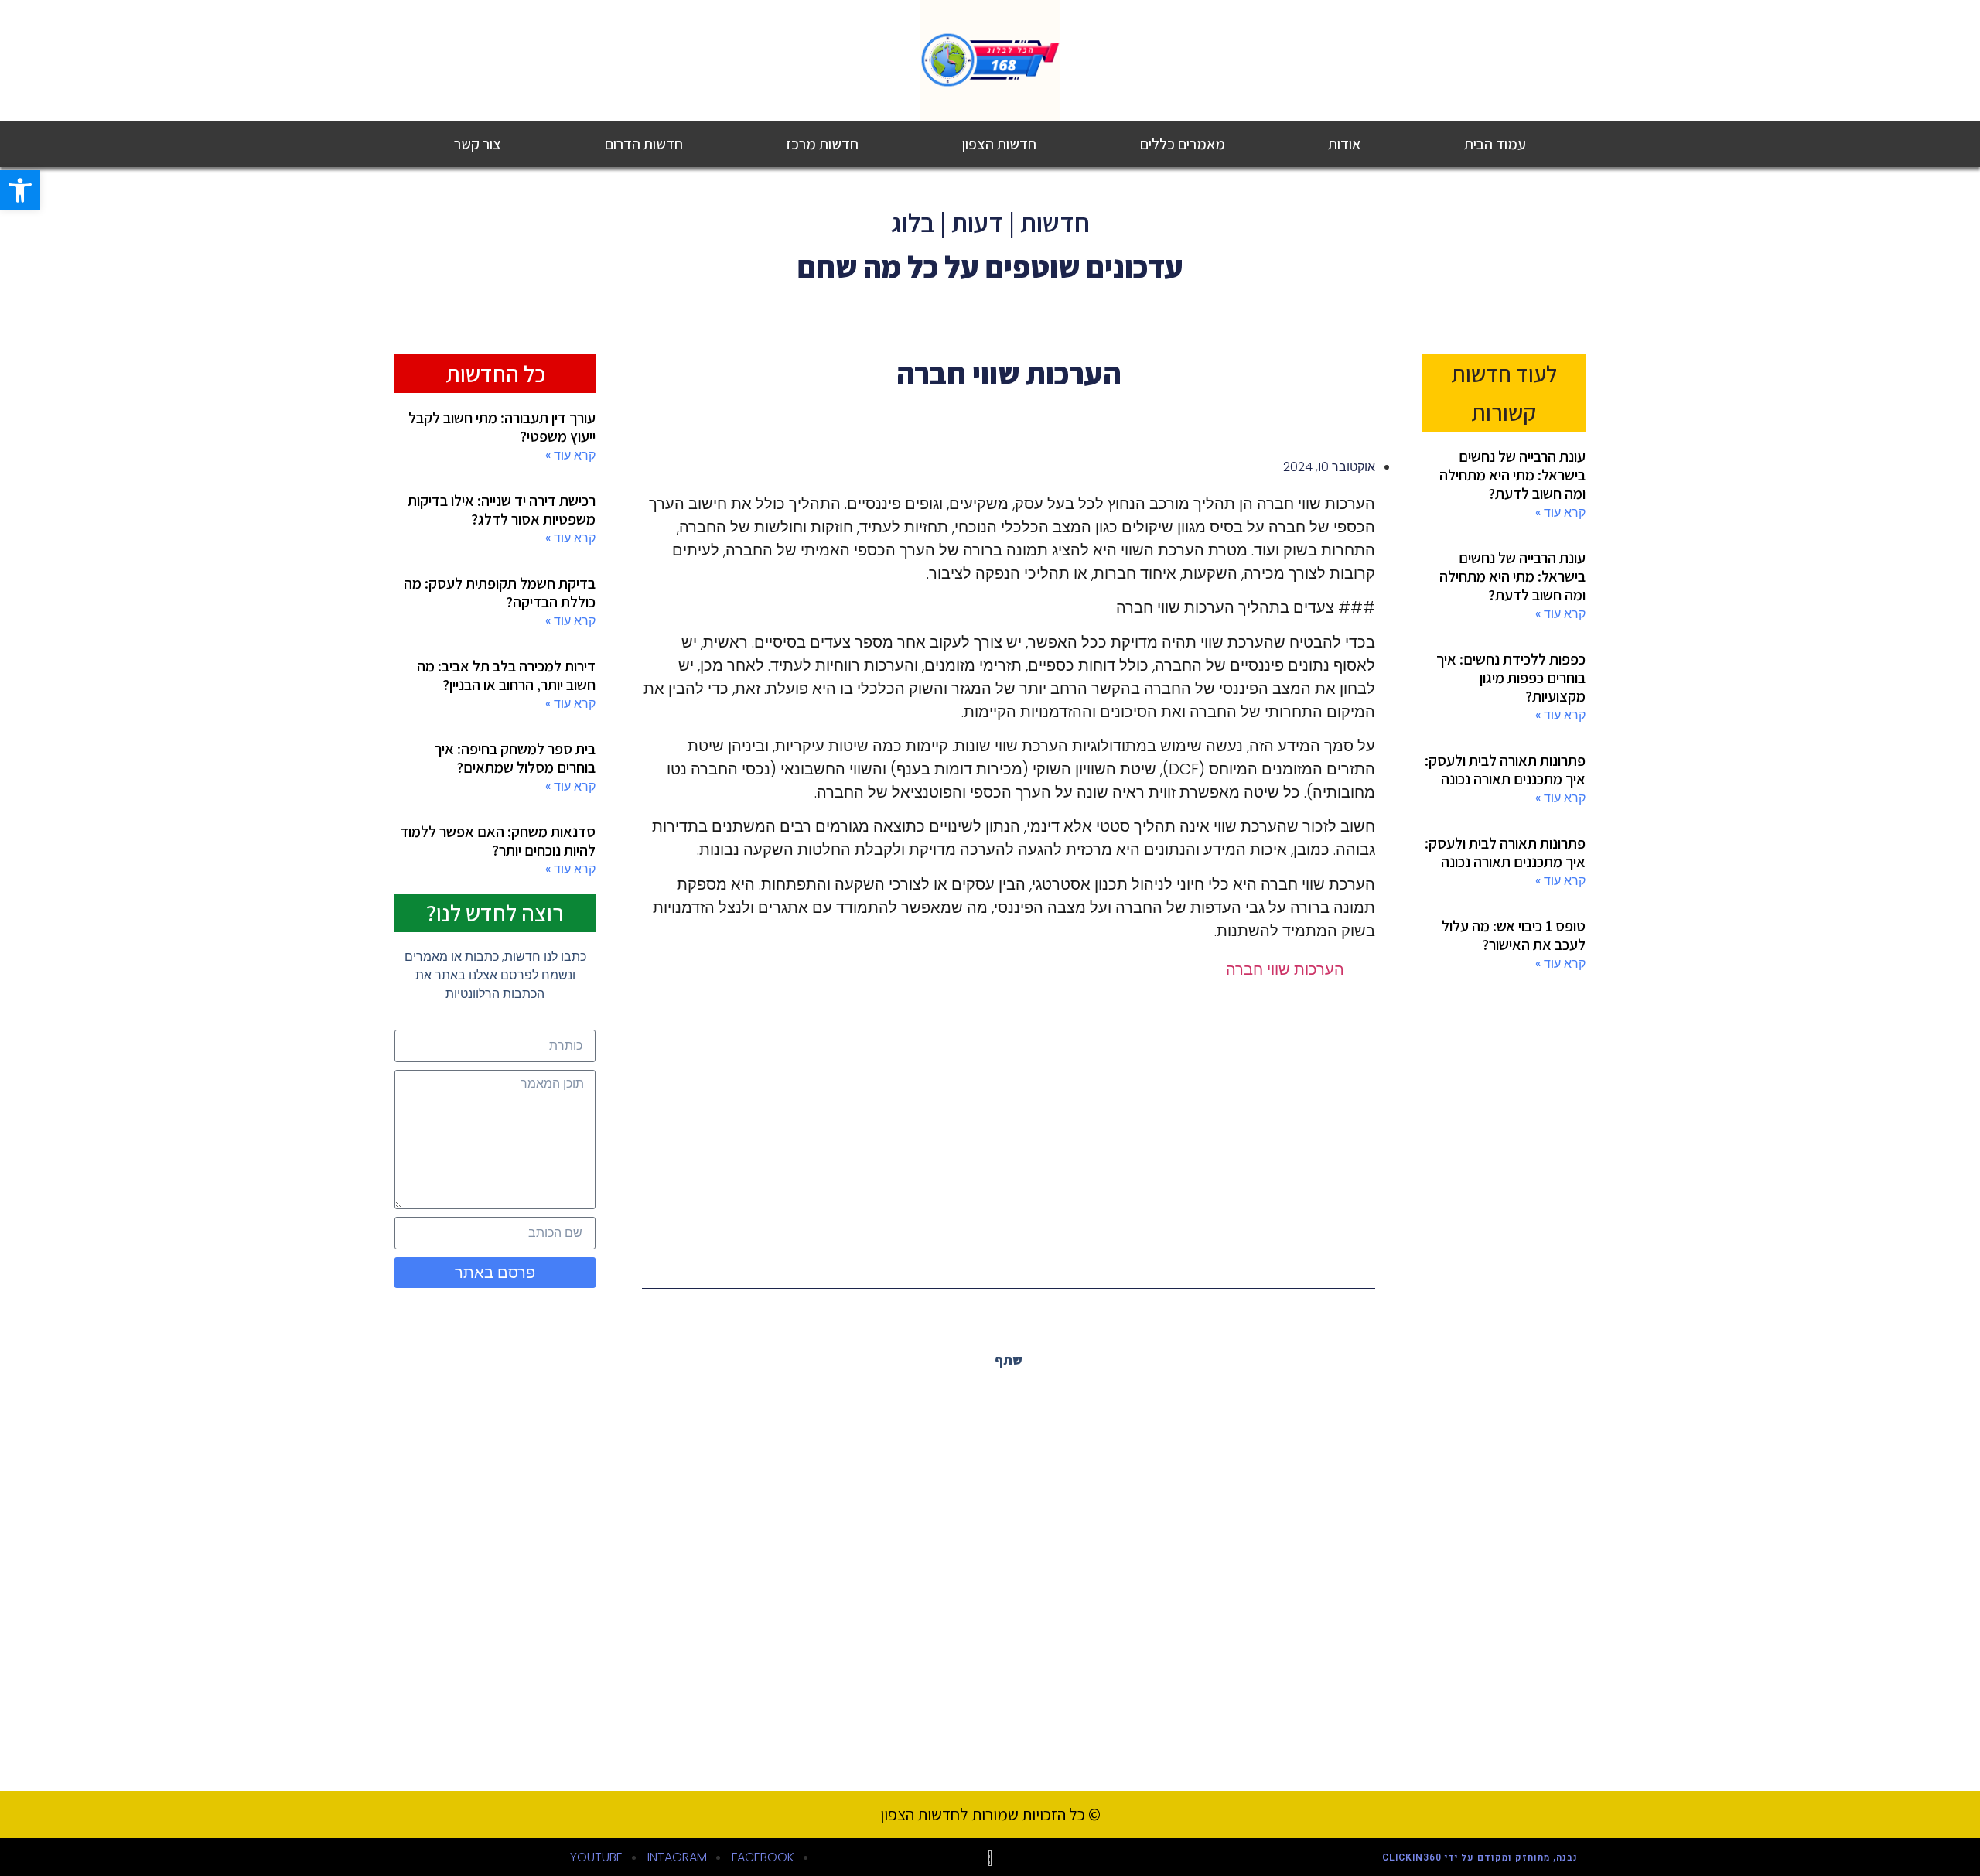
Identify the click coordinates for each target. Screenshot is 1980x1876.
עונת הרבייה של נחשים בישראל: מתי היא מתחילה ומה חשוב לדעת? (1512, 475)
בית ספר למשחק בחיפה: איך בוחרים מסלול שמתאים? (515, 758)
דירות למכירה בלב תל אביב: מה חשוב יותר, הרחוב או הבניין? (506, 675)
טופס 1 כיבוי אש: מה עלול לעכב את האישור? (1514, 935)
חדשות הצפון (999, 144)
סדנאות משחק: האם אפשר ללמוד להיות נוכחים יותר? (498, 841)
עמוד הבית (1495, 144)
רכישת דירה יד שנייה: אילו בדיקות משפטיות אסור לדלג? (502, 510)
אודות (1344, 144)
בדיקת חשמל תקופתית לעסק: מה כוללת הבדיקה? (500, 593)
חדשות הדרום (644, 144)
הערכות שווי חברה (1285, 969)
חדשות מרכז (822, 144)
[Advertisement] (1009, 1120)
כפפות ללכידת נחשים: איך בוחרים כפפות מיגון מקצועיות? (1511, 678)
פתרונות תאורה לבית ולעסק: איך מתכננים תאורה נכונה (1505, 770)
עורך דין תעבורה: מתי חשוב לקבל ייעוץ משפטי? (502, 427)
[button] (1374, 1399)
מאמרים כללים (1183, 144)
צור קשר (478, 144)
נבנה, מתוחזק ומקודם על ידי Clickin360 (1480, 1857)
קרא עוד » (1560, 513)
